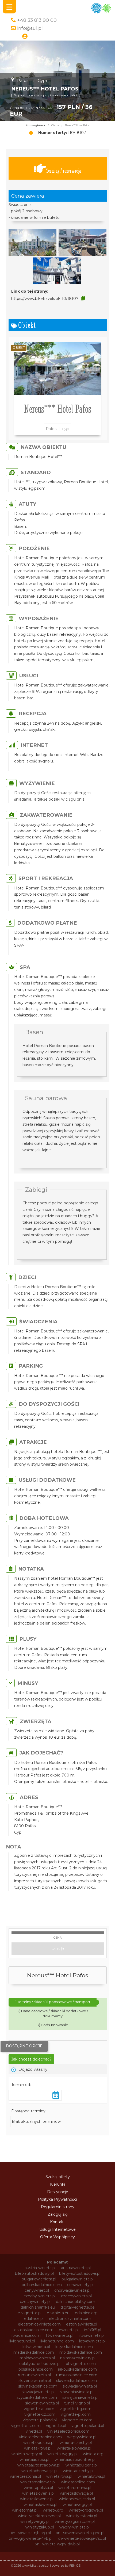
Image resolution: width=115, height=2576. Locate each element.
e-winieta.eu (58, 2313)
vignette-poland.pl (40, 2420)
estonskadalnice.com (34, 2330)
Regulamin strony (58, 2207)
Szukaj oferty (58, 2177)
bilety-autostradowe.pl (80, 2273)
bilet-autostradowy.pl (34, 2273)
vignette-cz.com (40, 2414)
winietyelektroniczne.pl (39, 2516)
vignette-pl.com (76, 2414)
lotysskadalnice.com (74, 2347)
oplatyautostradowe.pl (40, 2364)
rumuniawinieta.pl (34, 2375)
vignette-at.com (39, 2409)
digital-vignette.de (78, 2307)
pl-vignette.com (81, 2364)
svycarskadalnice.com (37, 2397)
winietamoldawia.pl (38, 2482)
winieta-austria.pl (39, 2443)
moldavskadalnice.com (81, 2352)
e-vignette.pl (30, 2313)
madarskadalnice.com (34, 2352)
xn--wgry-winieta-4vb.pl (31, 2538)
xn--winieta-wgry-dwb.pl (57, 2544)
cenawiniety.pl (80, 2285)
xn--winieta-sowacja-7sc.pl (82, 2538)
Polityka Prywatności (57, 2199)
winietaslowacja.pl (76, 2493)
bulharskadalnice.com (42, 2285)
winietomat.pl (25, 2510)
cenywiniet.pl (37, 2290)
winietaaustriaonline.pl (75, 2459)
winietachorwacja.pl (39, 2471)
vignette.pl (56, 2426)
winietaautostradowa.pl (39, 2465)
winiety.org (53, 2510)
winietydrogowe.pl (86, 2510)
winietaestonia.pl (25, 2476)
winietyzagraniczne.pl (75, 2521)
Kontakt (57, 2222)
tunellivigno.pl (77, 2403)
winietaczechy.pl (78, 2471)
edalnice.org (86, 2313)
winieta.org (93, 2454)
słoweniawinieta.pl (42, 2403)
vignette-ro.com (77, 2420)
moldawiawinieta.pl (37, 2358)
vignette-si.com (26, 2426)
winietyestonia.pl (82, 2516)
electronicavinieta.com (70, 2319)
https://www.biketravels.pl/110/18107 (45, 299)
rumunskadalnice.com (77, 2375)
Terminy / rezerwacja (64, 171)
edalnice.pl (34, 2319)
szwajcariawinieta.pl (80, 2397)
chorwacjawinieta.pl (72, 2290)
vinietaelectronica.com (68, 2431)
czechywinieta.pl (76, 2296)
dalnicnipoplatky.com (76, 2302)
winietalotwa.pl (91, 2476)
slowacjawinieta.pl (38, 2392)
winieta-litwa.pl (38, 2448)
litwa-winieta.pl (60, 2335)
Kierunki (57, 2184)
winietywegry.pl (35, 2521)
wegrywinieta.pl (82, 2437)
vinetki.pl (34, 2431)
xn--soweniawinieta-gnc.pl (80, 2533)
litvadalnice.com (26, 2335)
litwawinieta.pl (92, 2335)
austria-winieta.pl (40, 2268)
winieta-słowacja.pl (74, 2448)
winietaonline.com (78, 2482)
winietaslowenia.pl (37, 2499)
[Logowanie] (25, 37)
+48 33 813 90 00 (37, 20)
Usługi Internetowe (57, 2229)
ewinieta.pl (69, 2330)
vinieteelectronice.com (40, 2437)
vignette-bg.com (76, 2409)
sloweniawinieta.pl (77, 2392)
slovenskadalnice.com (76, 2381)
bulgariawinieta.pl (78, 2279)
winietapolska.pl (38, 2488)
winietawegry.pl (77, 2505)
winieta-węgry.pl (62, 2454)
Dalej (56, 1949)
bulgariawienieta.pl (39, 2279)
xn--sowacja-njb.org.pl (31, 2533)
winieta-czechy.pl (76, 2443)
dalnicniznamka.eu (38, 2307)
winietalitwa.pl (59, 2476)
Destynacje (58, 2192)
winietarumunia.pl (75, 2488)
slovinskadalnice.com (38, 2386)
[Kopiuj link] (83, 298)
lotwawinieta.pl (36, 2347)
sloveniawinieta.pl (35, 2381)
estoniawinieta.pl (82, 2324)
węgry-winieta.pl (74, 2527)
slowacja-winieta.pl (80, 2386)
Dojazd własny (33, 2069)
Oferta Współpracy (57, 2237)
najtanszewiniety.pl (78, 2358)
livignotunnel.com (57, 2341)
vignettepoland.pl (88, 2426)
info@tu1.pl (30, 28)
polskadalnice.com (36, 2369)
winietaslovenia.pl (38, 2493)
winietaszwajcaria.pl (77, 2499)
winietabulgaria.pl (82, 2465)
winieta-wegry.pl (27, 2454)
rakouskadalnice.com (77, 2369)
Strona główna (35, 125)
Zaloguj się (57, 2214)
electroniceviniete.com (39, 2324)
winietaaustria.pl (34, 2459)
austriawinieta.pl (76, 2268)
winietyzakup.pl (40, 2527)
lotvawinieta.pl (92, 2341)
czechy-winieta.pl (40, 2296)
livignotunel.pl (22, 2341)
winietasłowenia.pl (40, 2505)
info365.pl (93, 2330)
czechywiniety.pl (35, 2302)
